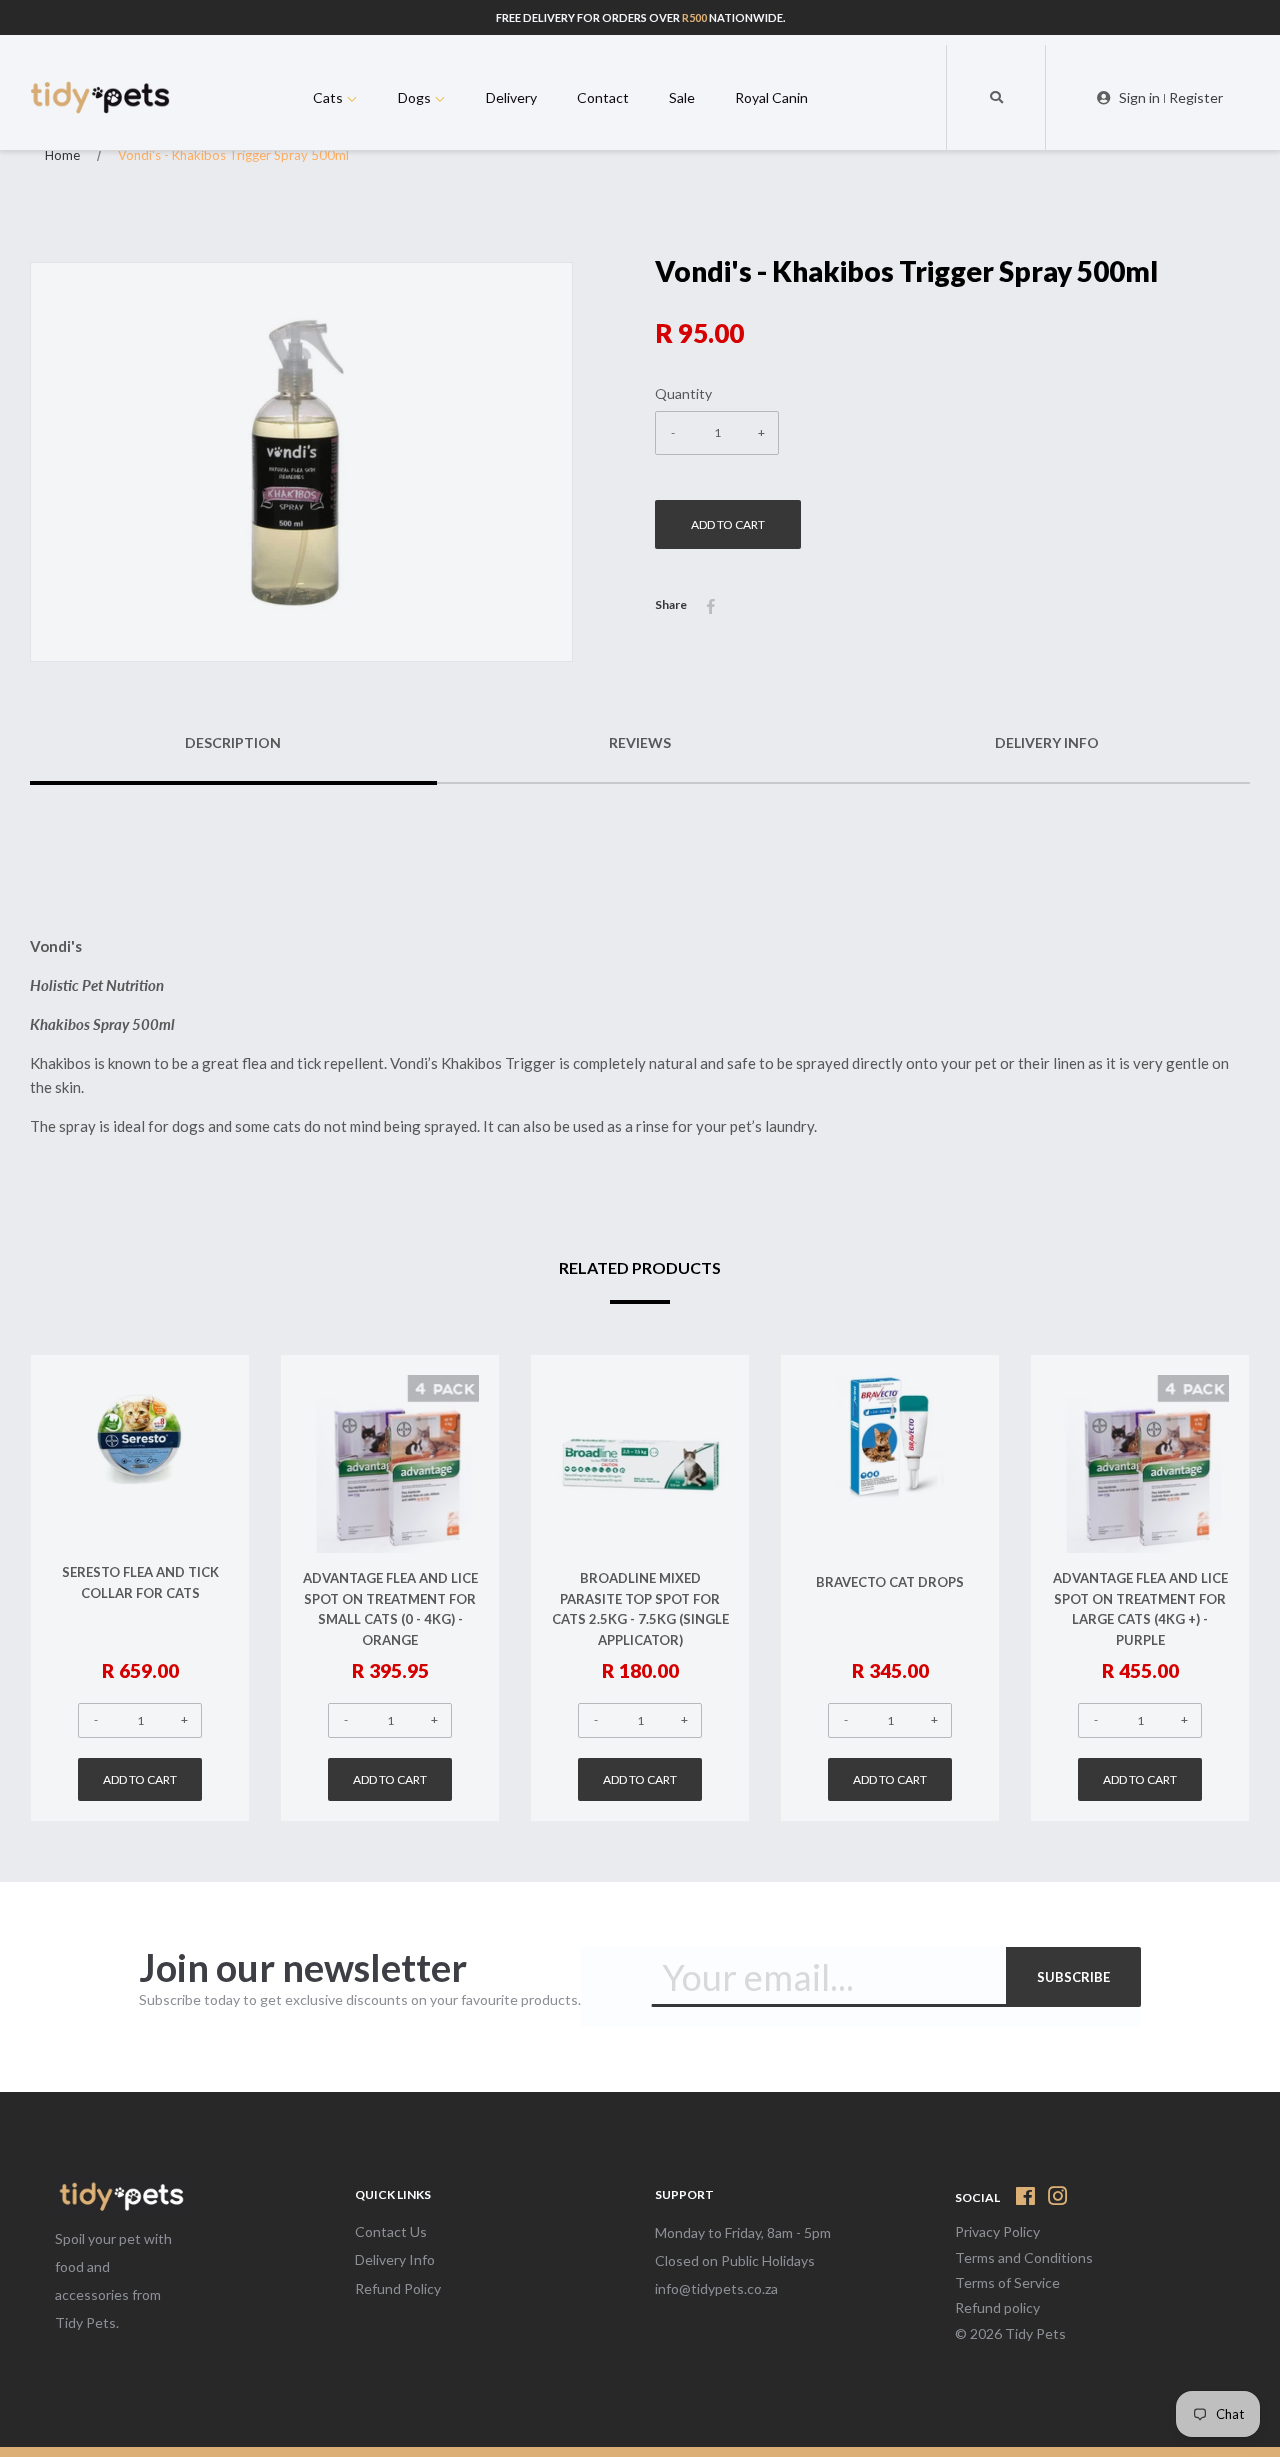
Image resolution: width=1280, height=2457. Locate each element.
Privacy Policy (997, 2231)
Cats (329, 97)
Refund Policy (398, 2288)
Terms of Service (1007, 2282)
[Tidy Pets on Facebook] (1025, 2199)
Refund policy (997, 2307)
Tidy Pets (1035, 2333)
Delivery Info (395, 2259)
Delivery (511, 97)
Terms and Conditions (1024, 2257)
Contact (603, 97)
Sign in (1139, 97)
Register (1196, 97)
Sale (682, 97)
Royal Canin (771, 97)
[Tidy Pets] (120, 2198)
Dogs (416, 97)
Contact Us (391, 2231)
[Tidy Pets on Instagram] (1058, 2199)
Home (62, 155)
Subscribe (1073, 1977)
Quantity (683, 393)
